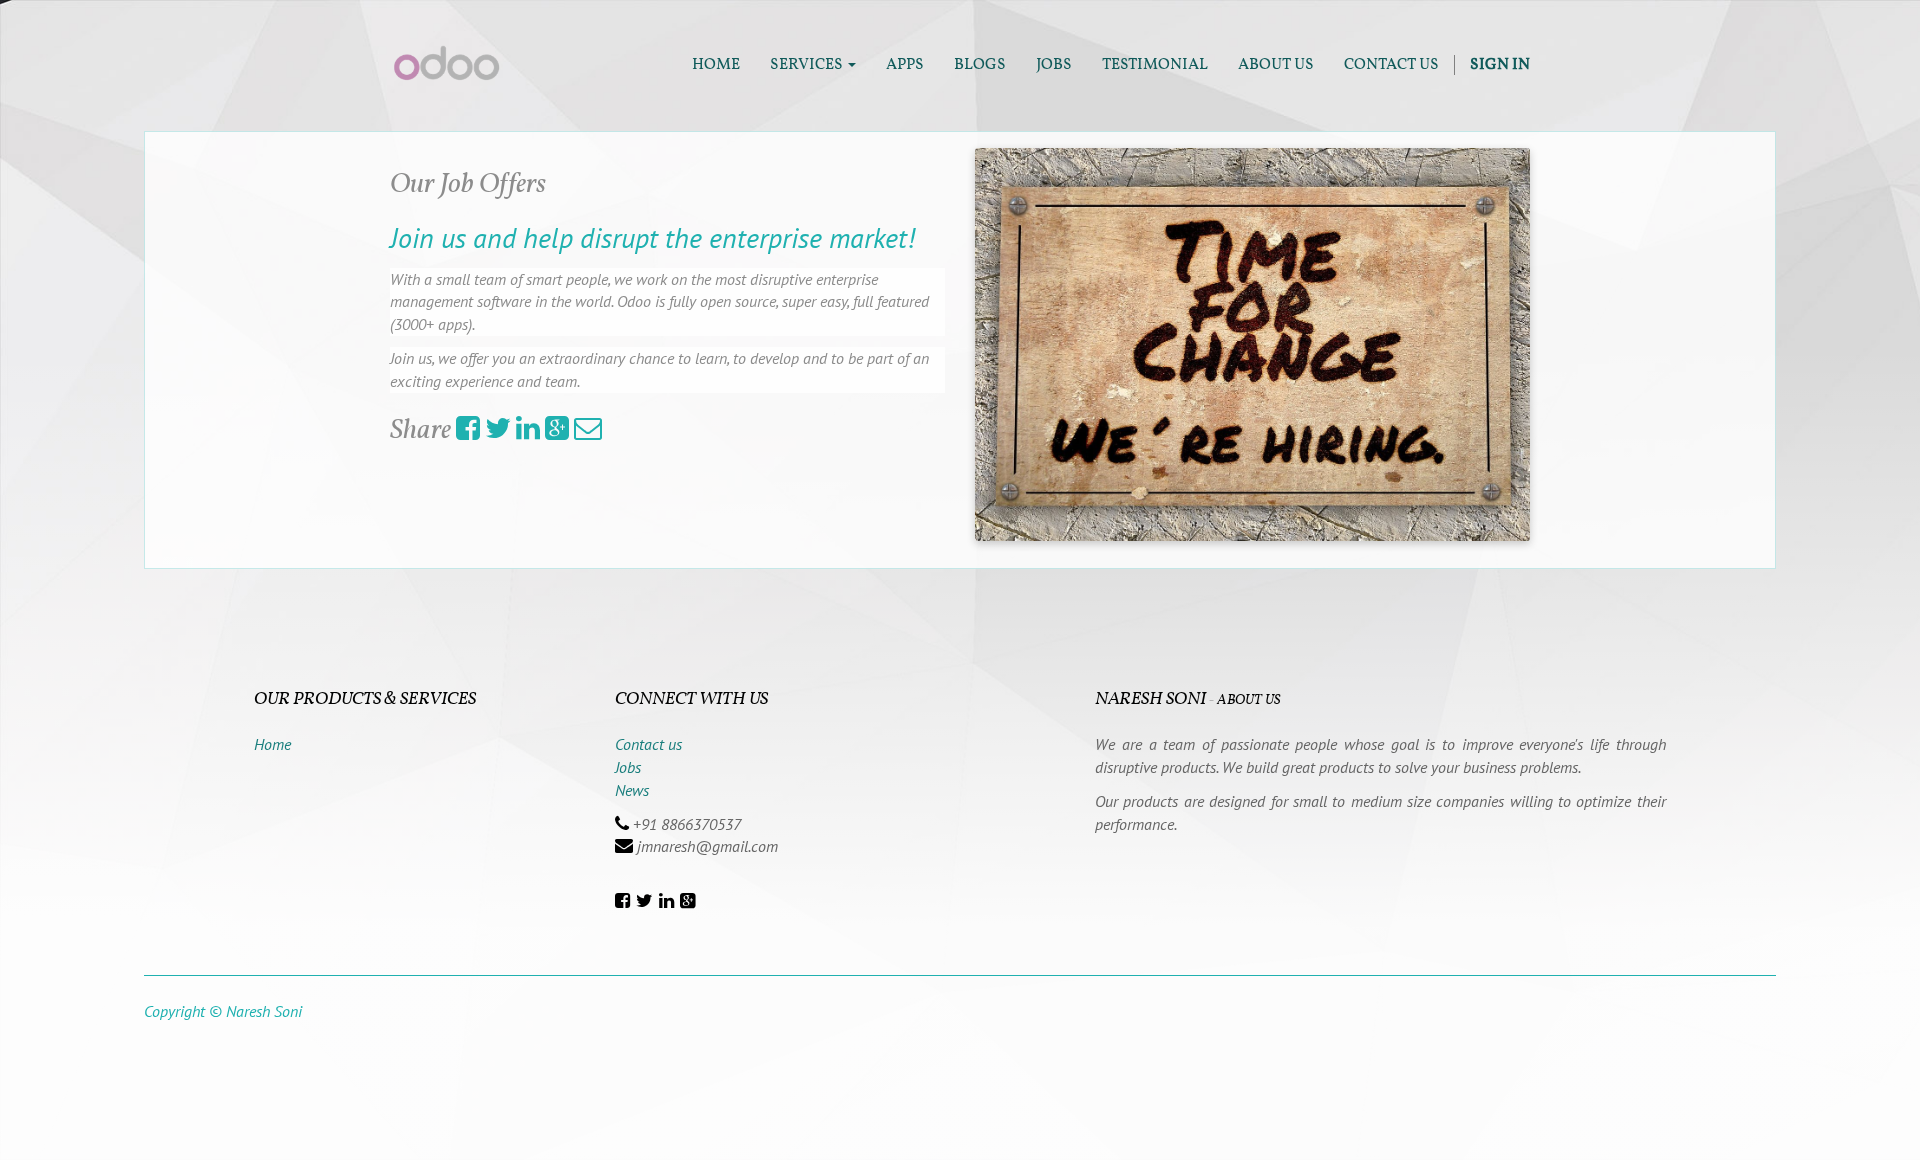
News (632, 790)
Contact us (648, 744)
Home (272, 744)
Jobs (628, 767)
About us (1248, 700)
